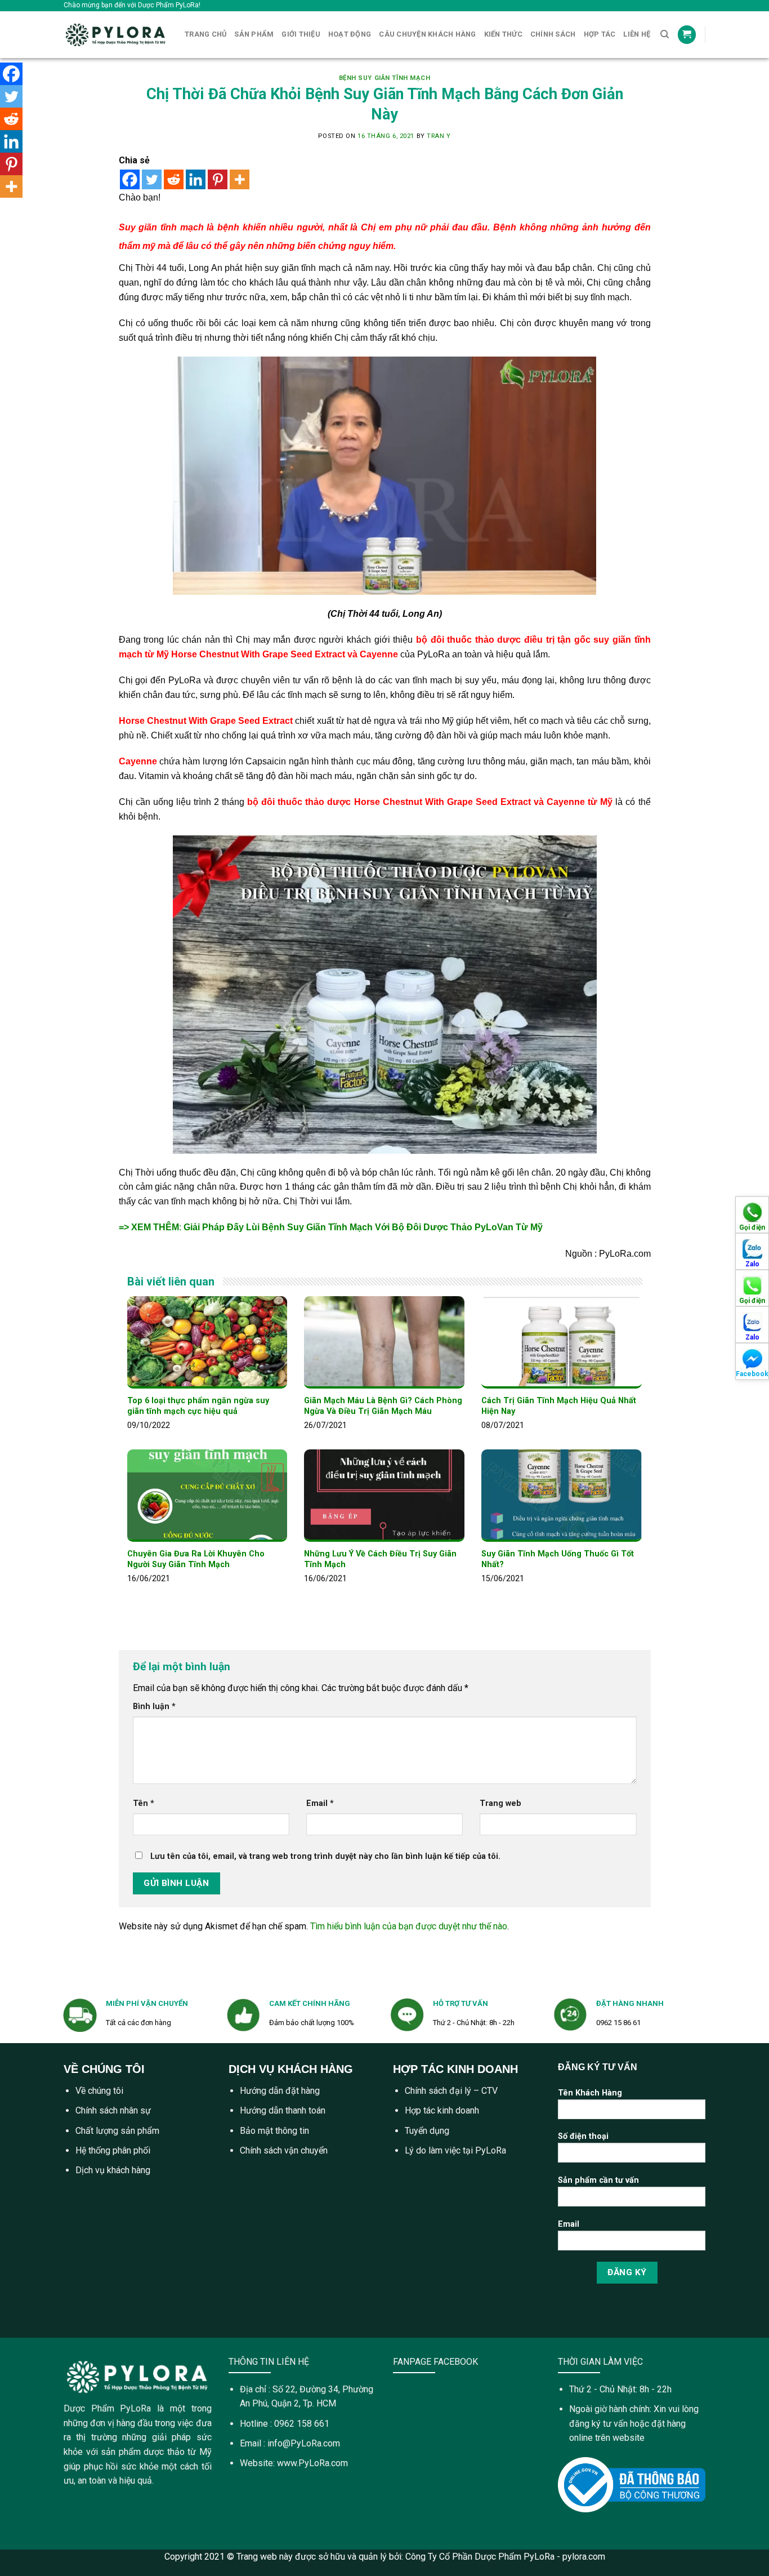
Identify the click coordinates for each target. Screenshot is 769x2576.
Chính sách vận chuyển (284, 2150)
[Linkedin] (196, 179)
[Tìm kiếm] (665, 34)
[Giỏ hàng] (687, 35)
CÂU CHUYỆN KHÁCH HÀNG (427, 34)
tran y (439, 136)
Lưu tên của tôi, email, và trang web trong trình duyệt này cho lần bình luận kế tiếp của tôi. (325, 1856)
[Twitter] (152, 179)
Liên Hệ (637, 34)
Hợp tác (600, 34)
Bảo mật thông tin (274, 2131)
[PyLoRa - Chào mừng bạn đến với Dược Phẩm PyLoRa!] (116, 35)
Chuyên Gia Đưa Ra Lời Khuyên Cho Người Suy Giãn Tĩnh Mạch (196, 1559)
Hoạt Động (350, 34)
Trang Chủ (205, 34)
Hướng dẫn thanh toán (283, 2110)
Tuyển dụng (427, 2131)
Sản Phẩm (254, 34)
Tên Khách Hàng (590, 2093)
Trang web (500, 1803)
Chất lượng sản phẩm (117, 2131)
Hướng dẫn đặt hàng (280, 2091)
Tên (144, 1803)
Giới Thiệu (301, 34)
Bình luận (154, 1707)
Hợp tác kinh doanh (442, 2110)
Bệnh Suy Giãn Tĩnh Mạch (385, 78)
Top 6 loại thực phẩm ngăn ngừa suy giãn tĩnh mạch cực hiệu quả (198, 1406)
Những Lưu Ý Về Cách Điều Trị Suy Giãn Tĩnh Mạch (380, 1559)
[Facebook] (130, 179)
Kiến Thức (503, 34)
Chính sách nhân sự (113, 2110)
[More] (240, 179)
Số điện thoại (583, 2136)
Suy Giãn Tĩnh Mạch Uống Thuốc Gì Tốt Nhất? (558, 1559)
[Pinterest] (218, 179)
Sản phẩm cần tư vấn (598, 2180)
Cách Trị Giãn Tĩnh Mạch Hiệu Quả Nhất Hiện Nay (559, 1406)
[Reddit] (174, 179)
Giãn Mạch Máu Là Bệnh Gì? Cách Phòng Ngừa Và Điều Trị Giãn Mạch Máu (383, 1406)
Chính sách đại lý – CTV (451, 2091)
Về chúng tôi (99, 2091)
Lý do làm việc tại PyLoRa (455, 2150)
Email (320, 1803)
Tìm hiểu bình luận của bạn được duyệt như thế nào (409, 1926)
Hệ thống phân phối (113, 2150)
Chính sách (553, 34)
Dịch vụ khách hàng (113, 2170)
